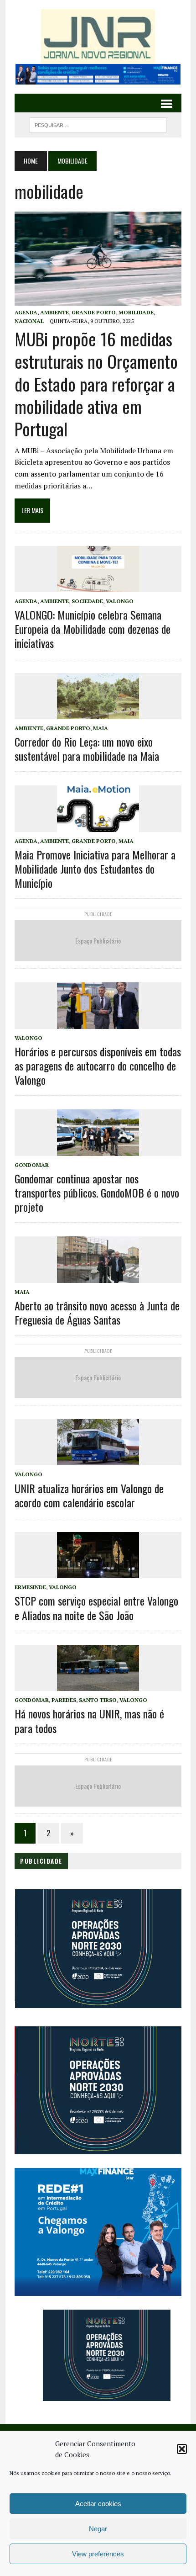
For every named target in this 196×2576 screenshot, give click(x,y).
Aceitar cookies (98, 2504)
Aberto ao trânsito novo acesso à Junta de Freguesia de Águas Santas (97, 1312)
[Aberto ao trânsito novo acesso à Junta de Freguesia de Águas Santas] (98, 1277)
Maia (101, 728)
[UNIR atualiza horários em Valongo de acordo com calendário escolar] (98, 1459)
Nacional (29, 321)
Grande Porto (94, 312)
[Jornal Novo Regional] (98, 37)
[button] (182, 2449)
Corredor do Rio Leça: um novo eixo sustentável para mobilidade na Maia (87, 749)
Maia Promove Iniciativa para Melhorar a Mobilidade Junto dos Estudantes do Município (95, 869)
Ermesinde (30, 1587)
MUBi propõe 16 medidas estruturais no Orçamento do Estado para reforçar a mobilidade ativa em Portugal (96, 384)
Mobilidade (136, 312)
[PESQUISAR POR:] (98, 124)
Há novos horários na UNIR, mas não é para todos (89, 1720)
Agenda (26, 312)
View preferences (98, 2554)
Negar (98, 2529)
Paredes (64, 1700)
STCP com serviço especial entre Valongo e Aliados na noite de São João (96, 1608)
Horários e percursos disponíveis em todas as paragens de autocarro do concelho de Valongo (98, 1065)
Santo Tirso (98, 1700)
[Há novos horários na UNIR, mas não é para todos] (98, 1685)
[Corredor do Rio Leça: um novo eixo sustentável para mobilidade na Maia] (98, 713)
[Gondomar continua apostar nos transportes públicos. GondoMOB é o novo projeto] (98, 1150)
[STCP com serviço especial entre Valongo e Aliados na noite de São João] (98, 1572)
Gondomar (32, 1165)
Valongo (120, 601)
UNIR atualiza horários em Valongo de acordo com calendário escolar (89, 1495)
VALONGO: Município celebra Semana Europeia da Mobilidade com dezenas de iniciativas (93, 629)
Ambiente (54, 312)
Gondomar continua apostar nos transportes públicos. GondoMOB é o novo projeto (97, 1193)
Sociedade (87, 601)
